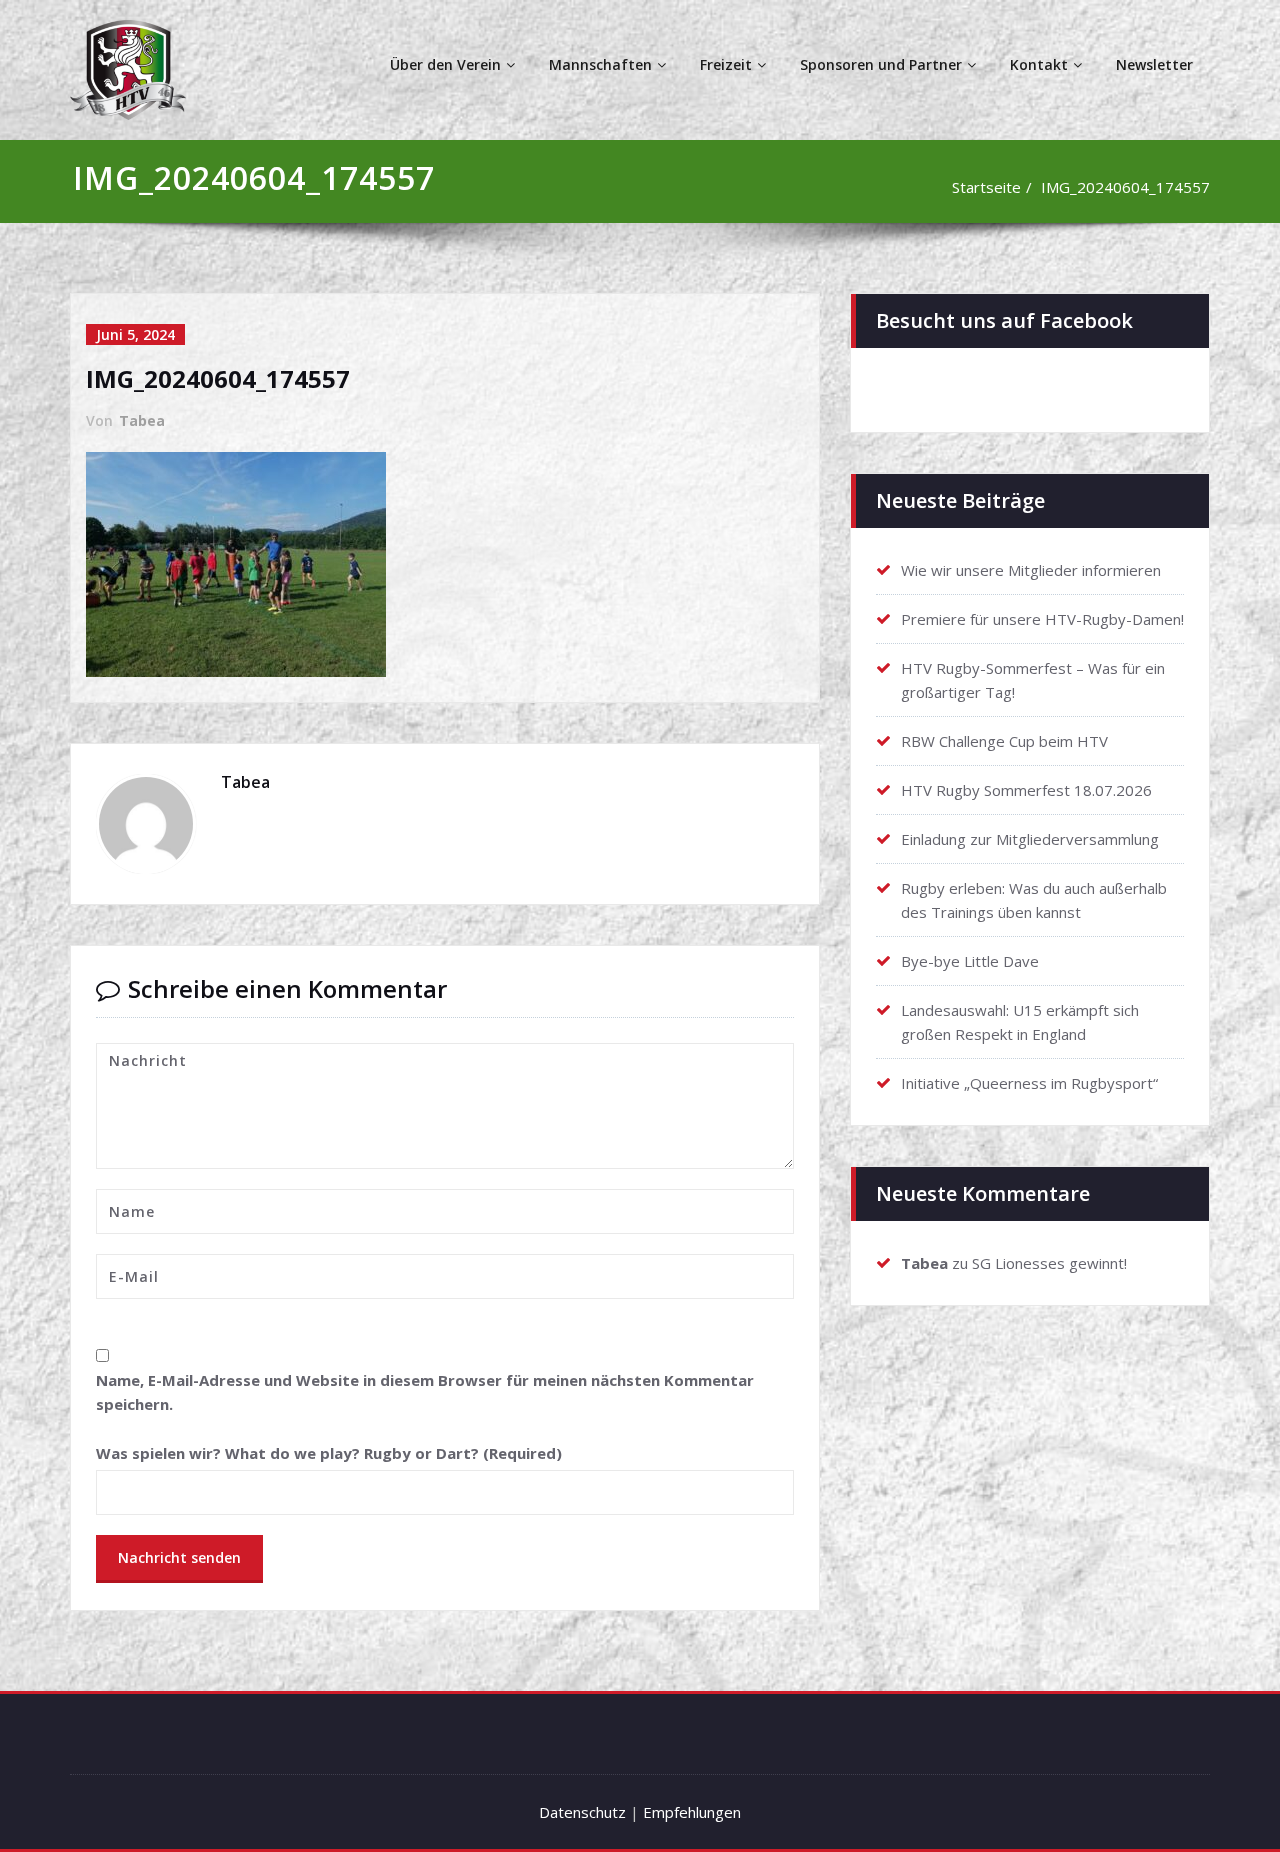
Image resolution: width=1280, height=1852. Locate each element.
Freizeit (726, 64)
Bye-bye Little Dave (970, 961)
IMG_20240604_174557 (1125, 187)
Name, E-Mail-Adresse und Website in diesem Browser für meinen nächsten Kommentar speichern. (425, 1392)
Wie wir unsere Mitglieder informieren (1031, 570)
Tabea (142, 420)
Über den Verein (445, 64)
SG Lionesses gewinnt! (1049, 1263)
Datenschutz (582, 1812)
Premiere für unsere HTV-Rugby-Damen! (1042, 619)
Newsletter (1154, 64)
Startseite (986, 187)
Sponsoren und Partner (881, 64)
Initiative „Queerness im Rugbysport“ (1029, 1083)
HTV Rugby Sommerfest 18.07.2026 (1026, 790)
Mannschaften (600, 64)
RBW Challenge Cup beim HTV (1004, 741)
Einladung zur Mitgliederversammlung (1030, 839)
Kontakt (1039, 64)
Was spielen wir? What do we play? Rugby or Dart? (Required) (329, 1453)
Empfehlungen (692, 1812)
